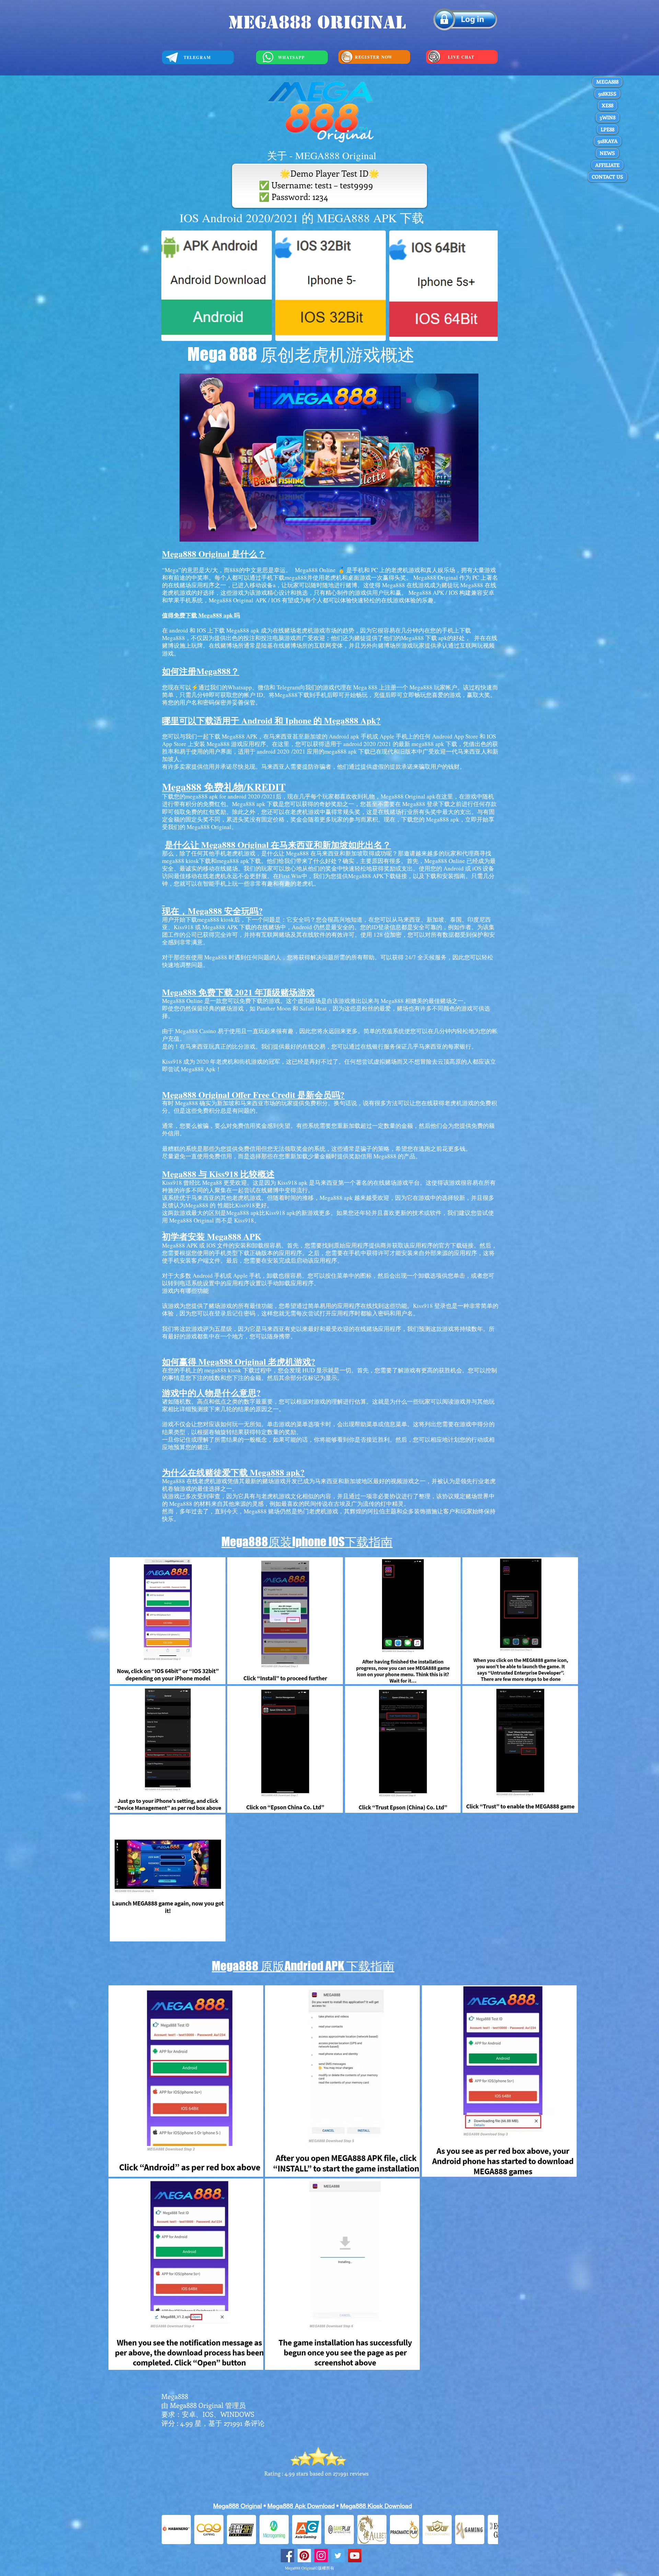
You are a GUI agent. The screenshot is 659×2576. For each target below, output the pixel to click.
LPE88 (608, 129)
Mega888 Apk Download (301, 2506)
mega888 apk (233, 861)
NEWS (607, 153)
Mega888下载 (292, 695)
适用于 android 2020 (264, 751)
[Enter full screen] (469, 532)
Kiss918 (245, 1205)
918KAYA (608, 141)
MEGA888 (607, 82)
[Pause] (188, 532)
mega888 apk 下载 (347, 751)
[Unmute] (200, 532)
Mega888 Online (315, 570)
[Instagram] (321, 2556)
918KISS (607, 94)
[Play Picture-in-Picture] (458, 532)
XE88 (608, 105)
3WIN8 (608, 117)
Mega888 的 (201, 1205)
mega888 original (317, 22)
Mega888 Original (232, 600)
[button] (168, 1621)
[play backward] (170, 286)
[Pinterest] (304, 2556)
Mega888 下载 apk (424, 638)
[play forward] (489, 286)
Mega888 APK (366, 876)
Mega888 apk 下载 (255, 804)
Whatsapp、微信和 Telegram (263, 687)
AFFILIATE (607, 165)
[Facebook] (287, 2556)
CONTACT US (608, 177)
